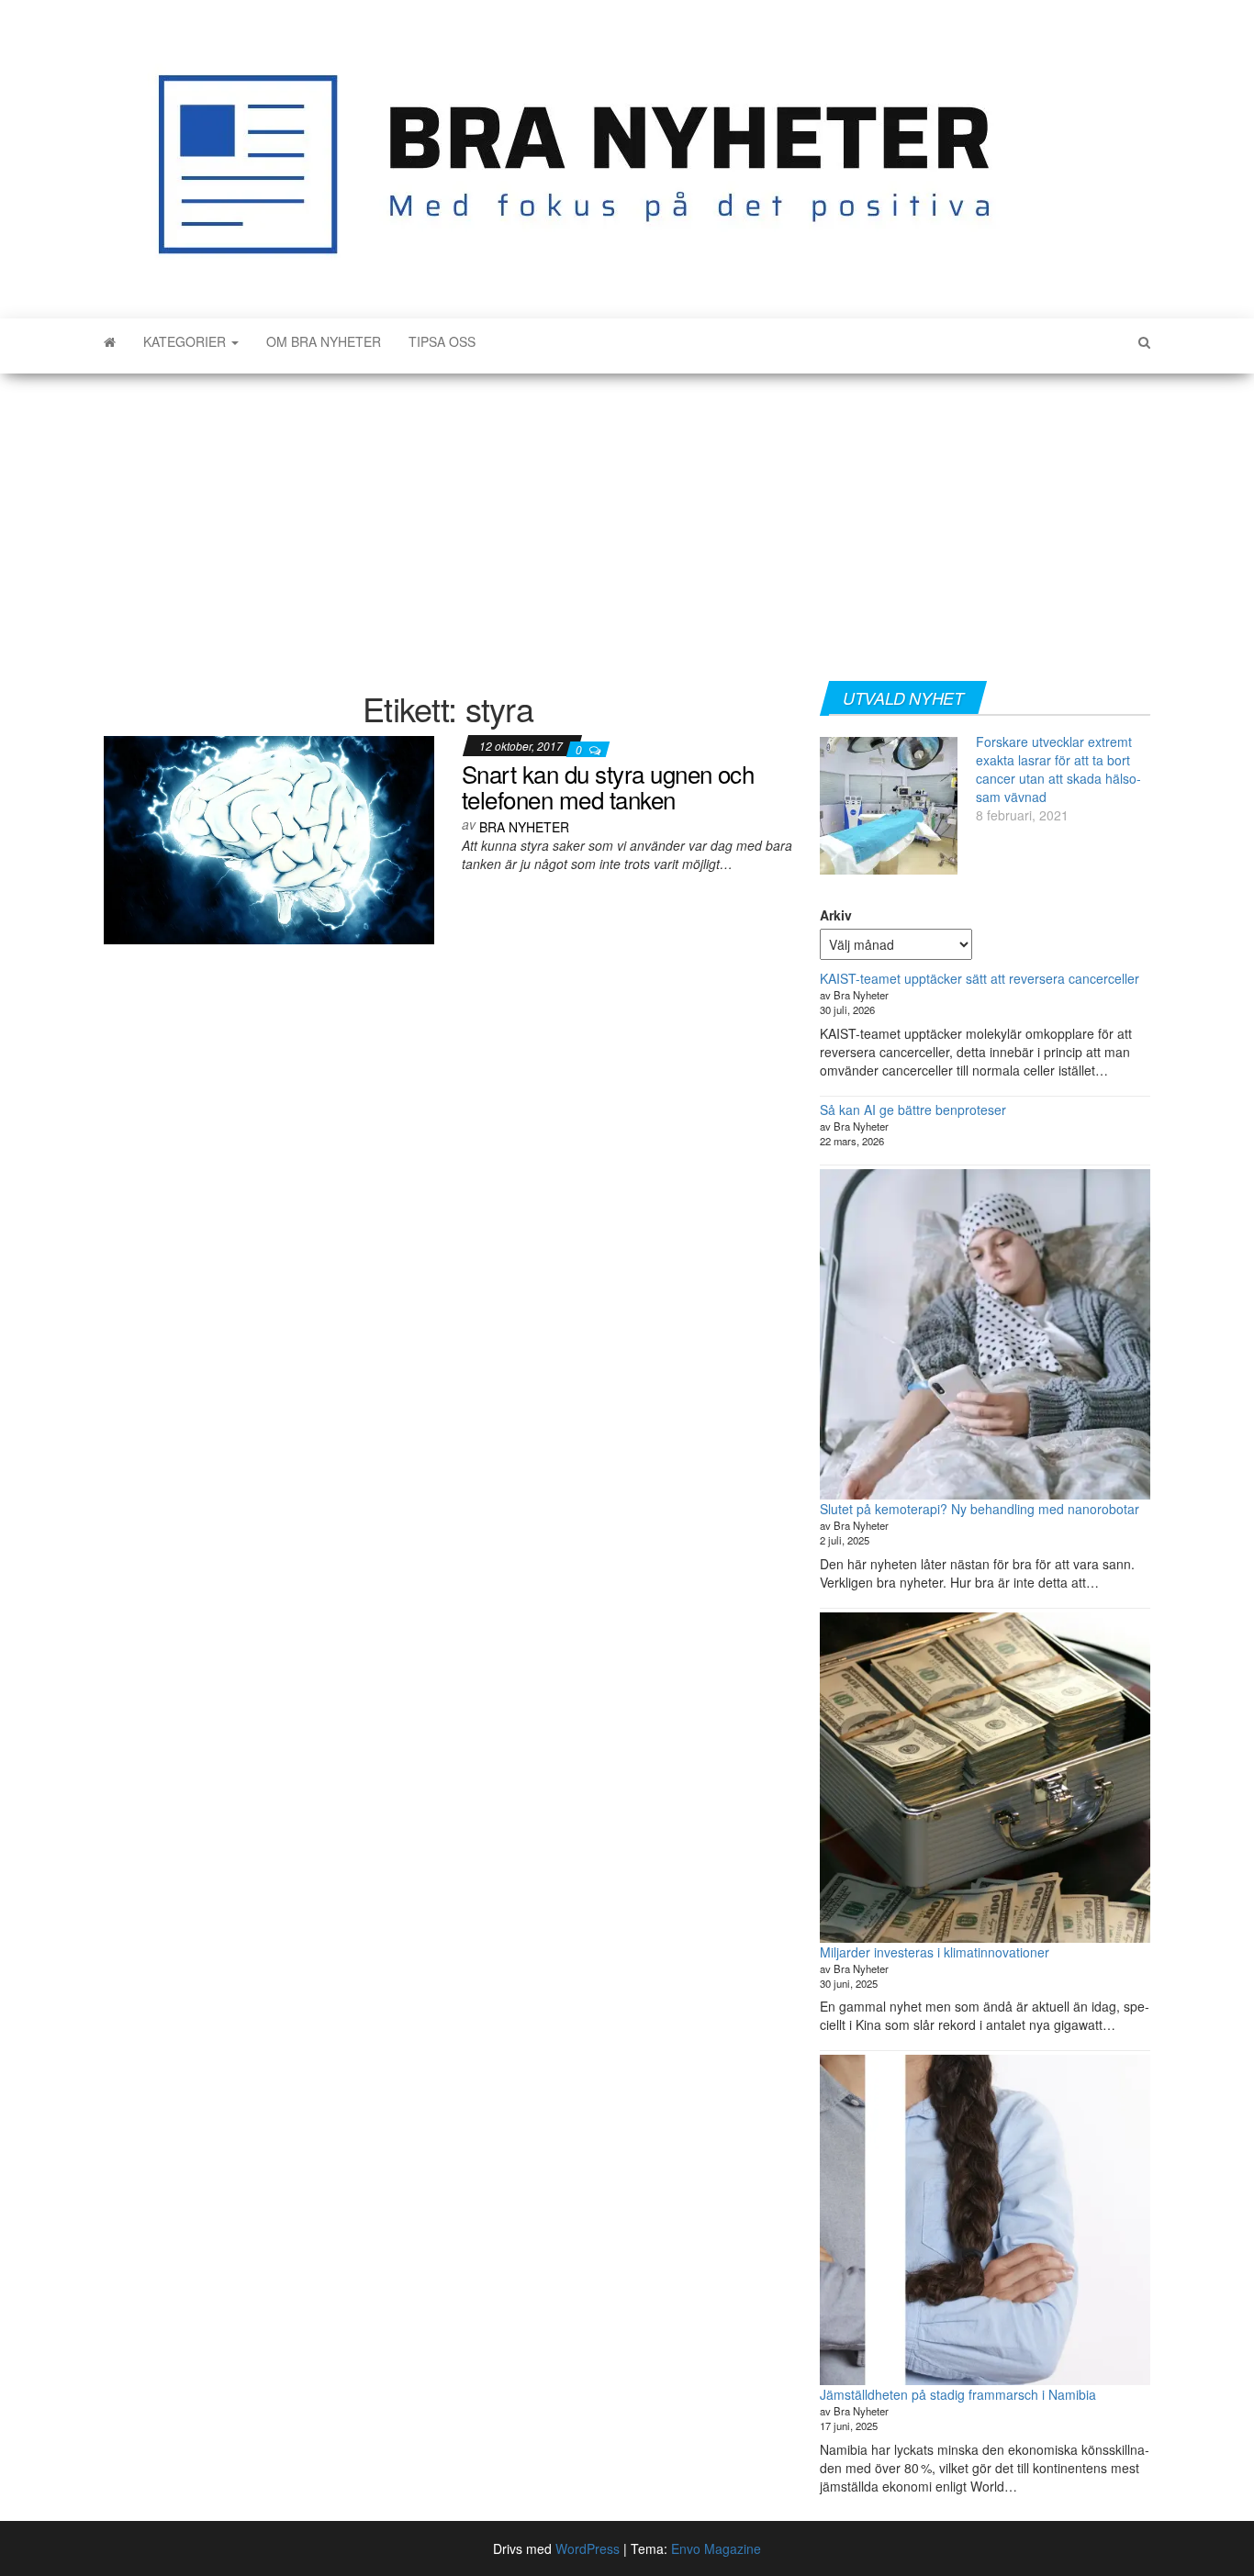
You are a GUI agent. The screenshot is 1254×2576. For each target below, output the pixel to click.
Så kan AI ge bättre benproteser (913, 1110)
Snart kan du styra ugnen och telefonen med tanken (608, 786)
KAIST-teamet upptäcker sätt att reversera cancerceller (980, 978)
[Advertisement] (627, 520)
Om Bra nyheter (324, 341)
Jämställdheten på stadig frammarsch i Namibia (958, 2394)
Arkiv (836, 915)
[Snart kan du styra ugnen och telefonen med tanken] (269, 838)
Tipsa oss (442, 341)
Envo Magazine (716, 2548)
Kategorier (186, 341)
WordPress (588, 2548)
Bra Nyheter (524, 827)
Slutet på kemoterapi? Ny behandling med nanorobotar (980, 1509)
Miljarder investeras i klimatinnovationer (935, 1952)
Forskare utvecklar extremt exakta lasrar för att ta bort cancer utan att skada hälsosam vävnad (1058, 769)
